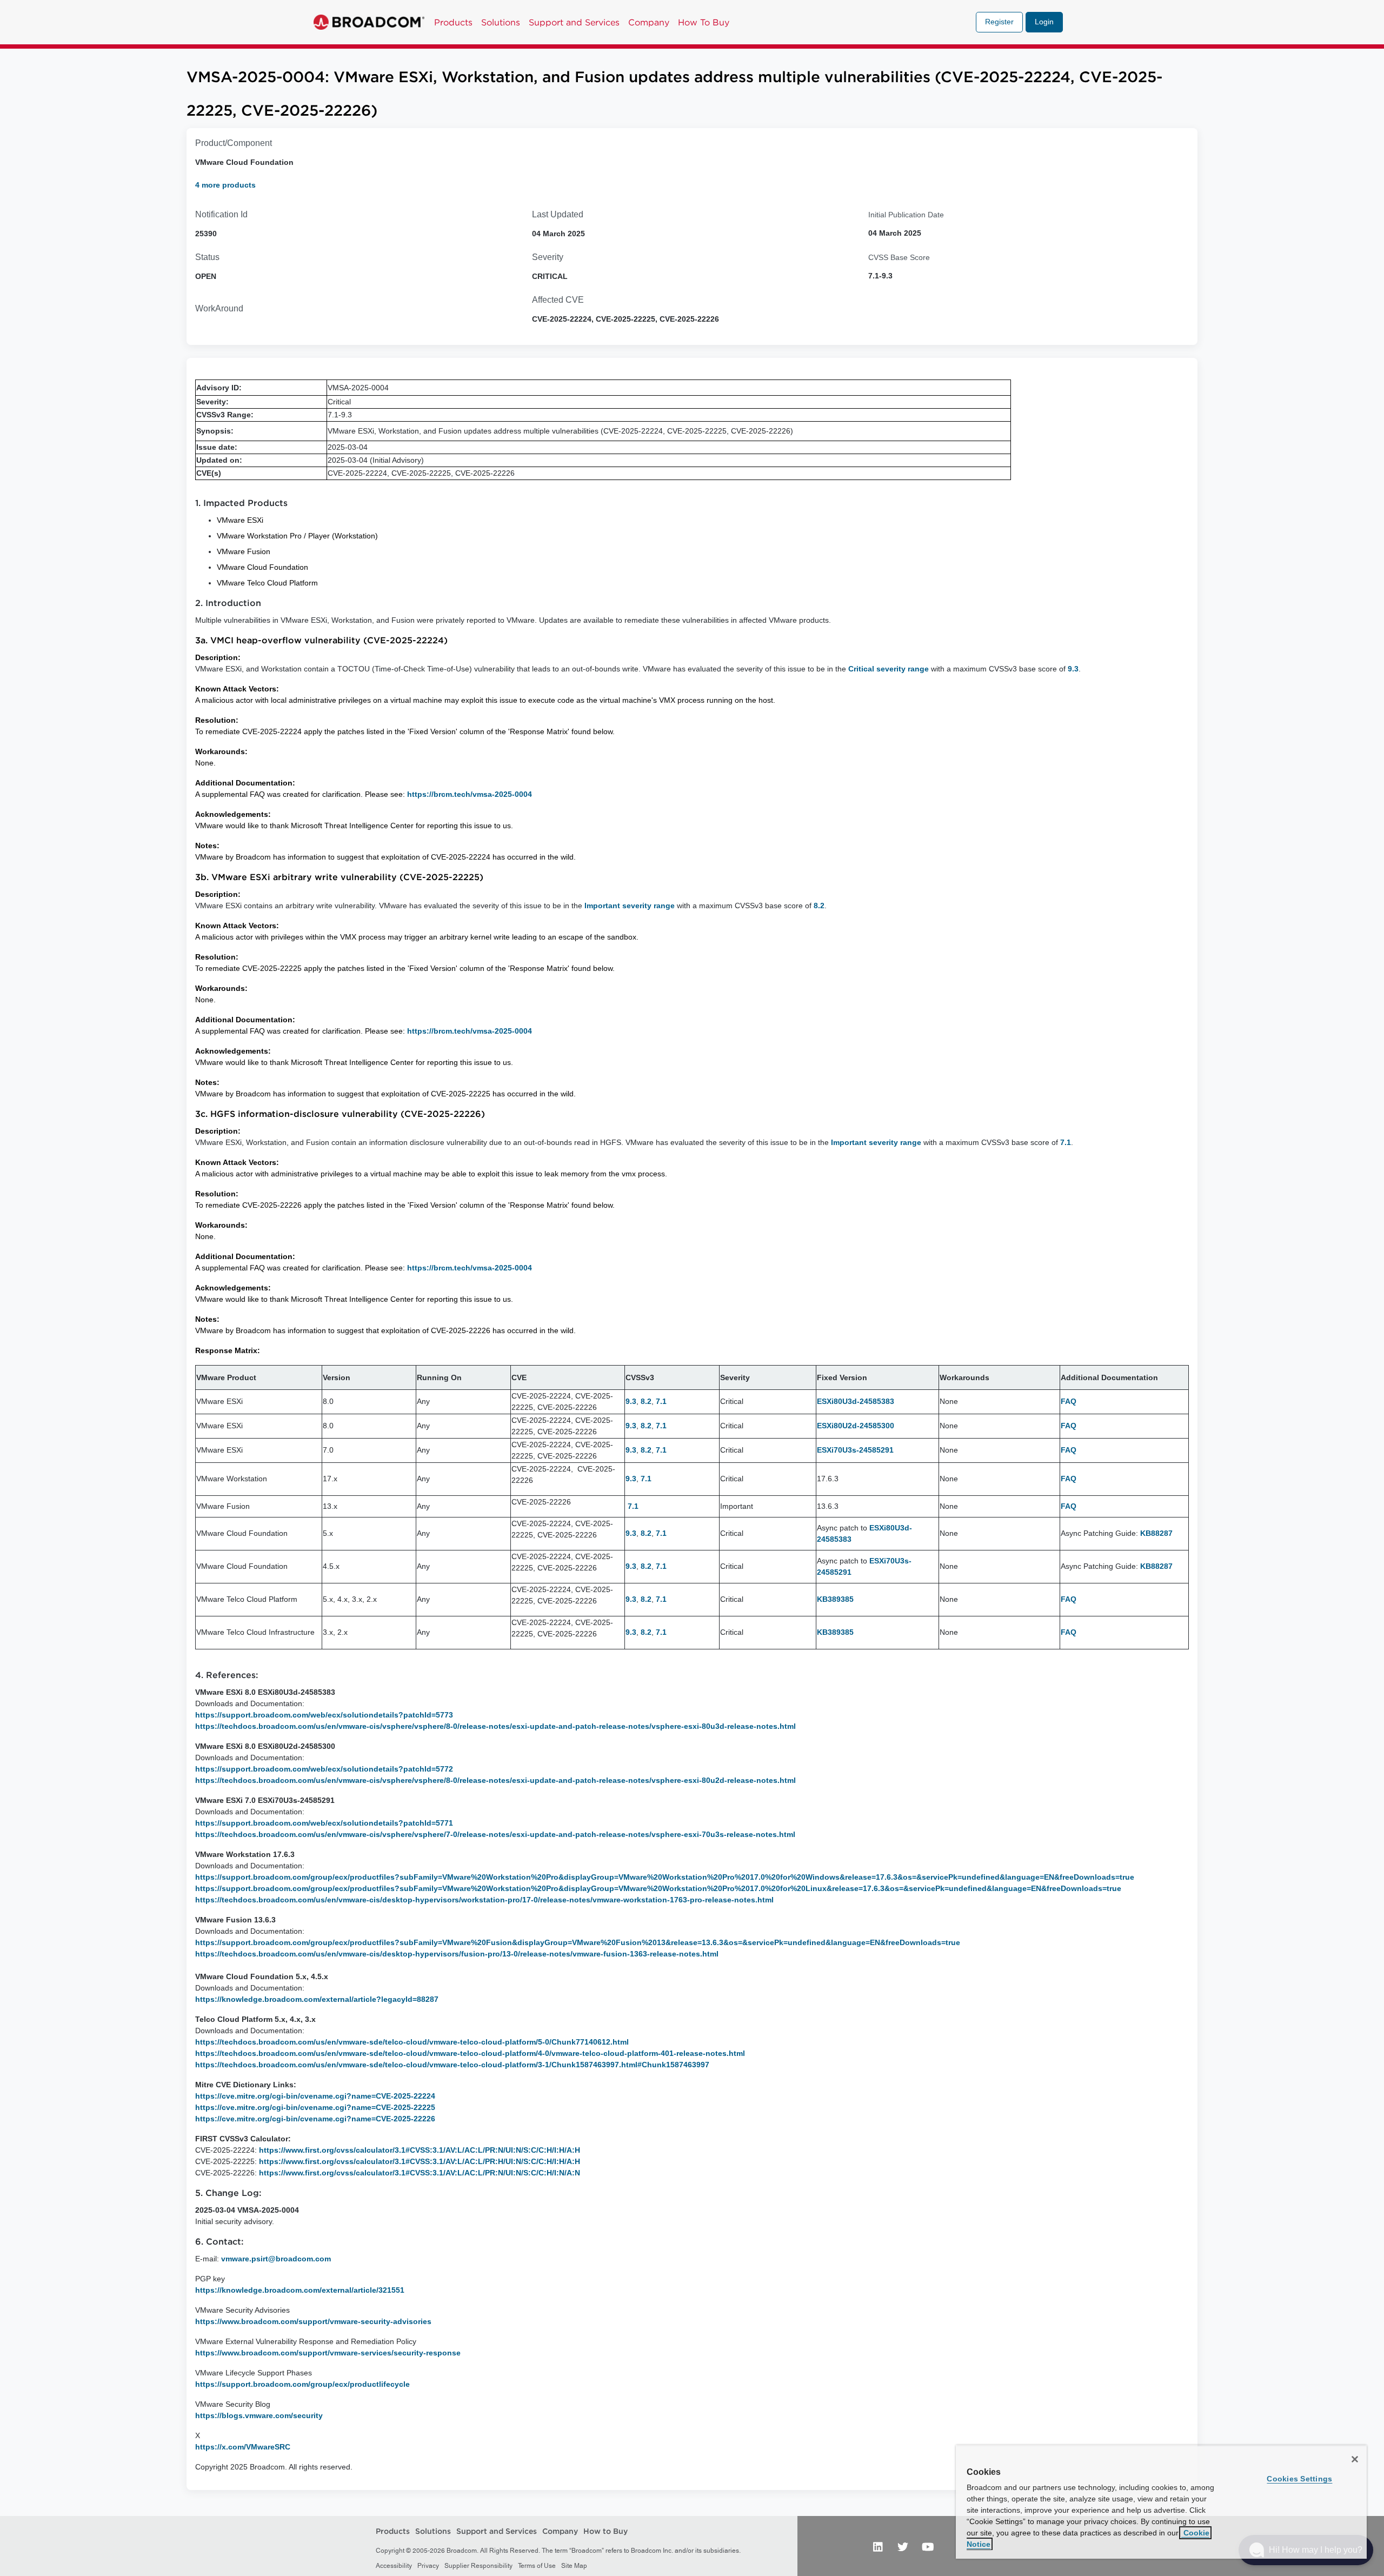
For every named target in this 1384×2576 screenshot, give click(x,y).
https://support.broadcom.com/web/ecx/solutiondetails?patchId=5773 (324, 1715)
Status (207, 257)
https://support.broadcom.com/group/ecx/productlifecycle (302, 2384)
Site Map (574, 2566)
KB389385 (835, 1599)
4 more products (225, 185)
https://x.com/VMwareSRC (243, 2447)
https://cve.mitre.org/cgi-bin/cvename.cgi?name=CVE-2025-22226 (315, 2119)
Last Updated (558, 214)
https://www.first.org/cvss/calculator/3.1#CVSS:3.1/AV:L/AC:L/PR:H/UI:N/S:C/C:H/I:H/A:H (420, 2161)
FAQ (1069, 1401)
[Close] (1355, 2459)
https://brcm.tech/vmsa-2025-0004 (470, 794)
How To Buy (704, 22)
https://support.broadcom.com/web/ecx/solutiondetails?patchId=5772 (324, 1769)
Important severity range (630, 906)
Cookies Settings (1299, 2479)
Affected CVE (558, 300)
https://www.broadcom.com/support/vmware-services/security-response (328, 2353)
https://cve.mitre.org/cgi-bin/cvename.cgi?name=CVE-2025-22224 (315, 2096)
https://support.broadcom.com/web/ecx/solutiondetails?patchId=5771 (324, 1823)
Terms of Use (537, 2566)
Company (649, 22)
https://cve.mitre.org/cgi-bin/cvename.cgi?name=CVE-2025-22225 (315, 2107)
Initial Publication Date (906, 215)
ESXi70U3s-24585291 (855, 1450)
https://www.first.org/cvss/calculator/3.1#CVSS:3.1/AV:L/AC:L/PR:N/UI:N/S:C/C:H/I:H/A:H (420, 2150)
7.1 (1066, 1142)
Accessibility (394, 2566)
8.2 (819, 906)
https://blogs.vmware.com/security (259, 2415)
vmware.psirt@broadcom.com (276, 2259)
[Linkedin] (878, 2546)
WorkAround (219, 308)
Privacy (428, 2566)
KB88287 (1156, 1533)
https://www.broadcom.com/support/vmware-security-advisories (313, 2321)
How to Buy (605, 2532)
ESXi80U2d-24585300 (856, 1426)
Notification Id (221, 214)
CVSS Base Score (899, 257)
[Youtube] (928, 2546)
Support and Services (574, 22)
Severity (548, 257)
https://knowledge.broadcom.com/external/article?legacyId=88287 (317, 1999)
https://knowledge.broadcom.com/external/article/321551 (300, 2290)
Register (999, 22)
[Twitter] (903, 2546)
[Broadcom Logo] (369, 22)
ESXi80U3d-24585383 (856, 1401)
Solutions (501, 22)
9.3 (1073, 669)
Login (1044, 22)
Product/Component (234, 143)
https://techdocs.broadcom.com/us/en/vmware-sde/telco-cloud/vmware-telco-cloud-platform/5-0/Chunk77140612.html (412, 2042)
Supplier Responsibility (478, 2566)
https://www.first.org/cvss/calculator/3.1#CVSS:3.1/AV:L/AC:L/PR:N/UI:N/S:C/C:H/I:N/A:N (420, 2173)
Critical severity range (889, 669)
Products (453, 22)
